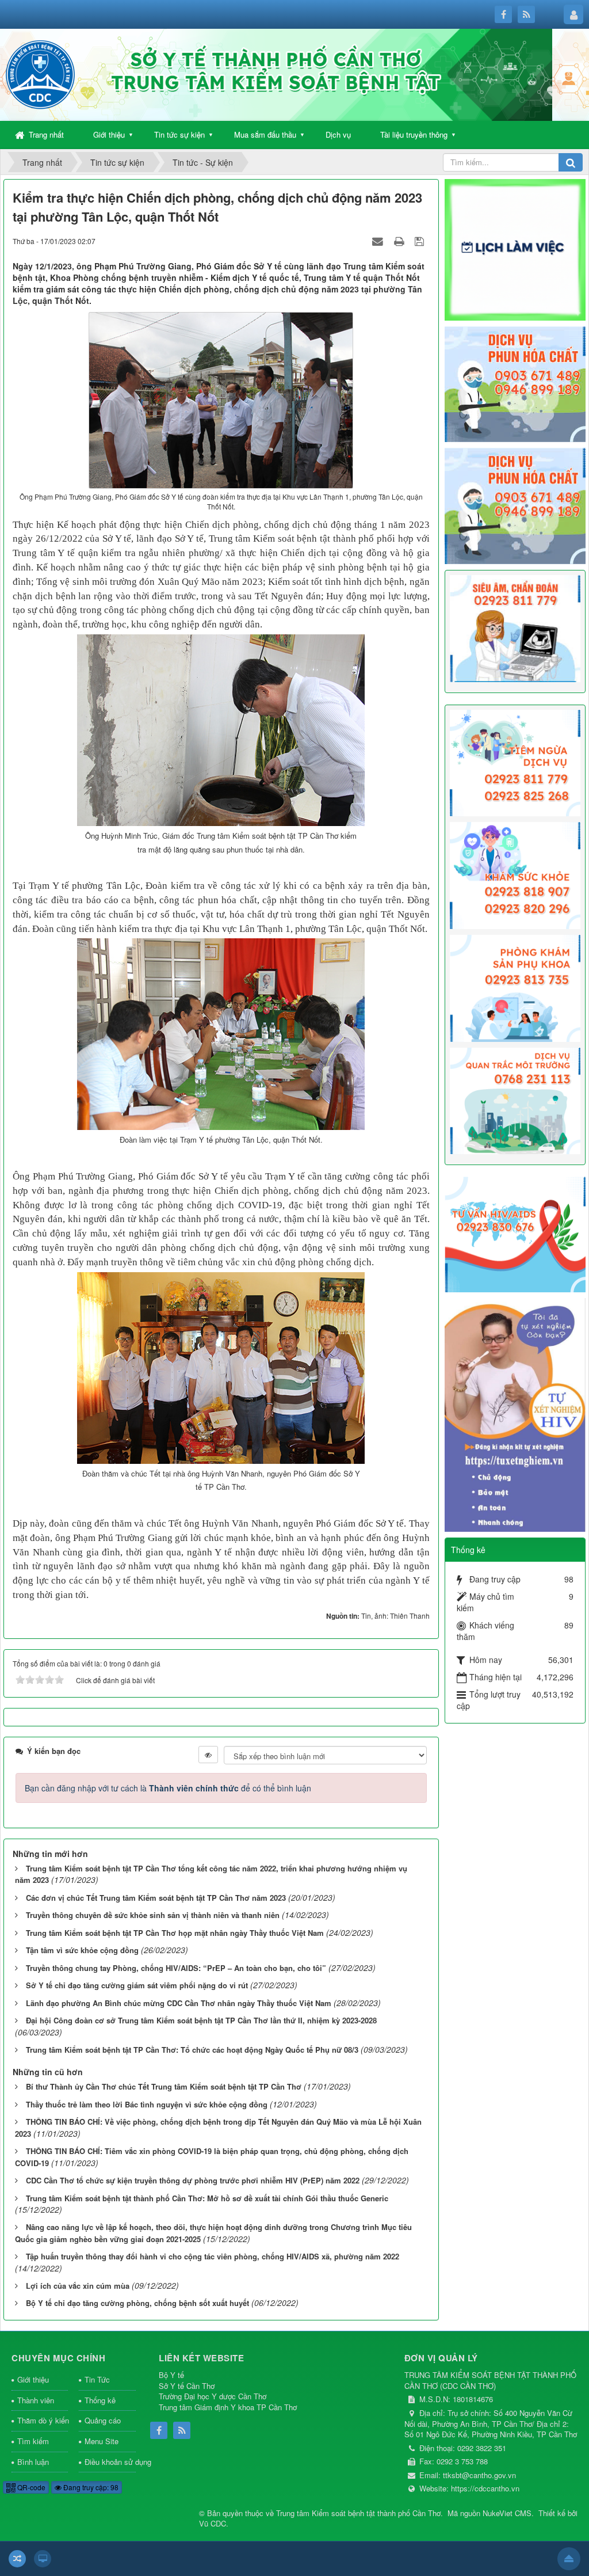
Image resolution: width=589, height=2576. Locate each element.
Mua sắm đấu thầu (265, 134)
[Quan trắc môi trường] (515, 1099)
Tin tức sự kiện (179, 134)
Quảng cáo (103, 2420)
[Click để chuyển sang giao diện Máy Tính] (43, 2559)
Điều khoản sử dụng (110, 2462)
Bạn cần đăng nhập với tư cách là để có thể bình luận (168, 1788)
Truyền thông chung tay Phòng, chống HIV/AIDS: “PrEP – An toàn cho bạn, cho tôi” (176, 1968)
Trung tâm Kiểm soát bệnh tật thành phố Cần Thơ (358, 2513)
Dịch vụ (338, 134)
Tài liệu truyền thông (414, 134)
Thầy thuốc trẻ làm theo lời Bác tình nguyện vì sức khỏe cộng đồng (147, 2104)
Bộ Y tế (171, 2375)
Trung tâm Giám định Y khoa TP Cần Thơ (228, 2407)
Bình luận (33, 2462)
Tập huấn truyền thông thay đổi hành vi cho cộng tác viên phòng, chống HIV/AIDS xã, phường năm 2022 (213, 2256)
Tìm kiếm (33, 2441)
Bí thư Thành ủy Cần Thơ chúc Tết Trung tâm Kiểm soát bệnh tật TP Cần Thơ (164, 2086)
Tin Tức (97, 2379)
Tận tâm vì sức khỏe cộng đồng (82, 1950)
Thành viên (36, 2400)
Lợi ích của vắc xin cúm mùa (78, 2286)
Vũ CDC (213, 2523)
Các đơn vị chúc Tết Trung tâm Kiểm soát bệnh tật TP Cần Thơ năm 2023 (156, 1898)
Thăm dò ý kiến (43, 2420)
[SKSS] (515, 987)
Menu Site (102, 2441)
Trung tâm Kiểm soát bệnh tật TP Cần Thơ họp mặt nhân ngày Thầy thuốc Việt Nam (175, 1933)
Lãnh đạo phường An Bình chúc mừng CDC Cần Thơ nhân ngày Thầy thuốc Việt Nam (179, 2003)
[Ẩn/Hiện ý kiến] (208, 1755)
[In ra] (400, 241)
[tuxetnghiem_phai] (515, 1414)
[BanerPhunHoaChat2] (515, 383)
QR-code (30, 2487)
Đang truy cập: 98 (90, 2487)
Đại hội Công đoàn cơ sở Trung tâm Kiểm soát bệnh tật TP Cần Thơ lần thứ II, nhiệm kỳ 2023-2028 (201, 2020)
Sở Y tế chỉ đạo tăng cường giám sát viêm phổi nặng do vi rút (137, 1985)
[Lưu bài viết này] (421, 241)
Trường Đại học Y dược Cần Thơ (213, 2396)
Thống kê (100, 2400)
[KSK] (515, 874)
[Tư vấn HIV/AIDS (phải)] (515, 1233)
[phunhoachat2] (515, 505)
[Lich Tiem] (515, 762)
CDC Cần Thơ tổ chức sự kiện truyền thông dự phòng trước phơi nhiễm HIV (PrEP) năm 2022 (193, 2180)
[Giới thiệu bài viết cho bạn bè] (379, 241)
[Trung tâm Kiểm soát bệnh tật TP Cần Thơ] (40, 74)
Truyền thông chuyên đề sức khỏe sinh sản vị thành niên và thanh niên (153, 1915)
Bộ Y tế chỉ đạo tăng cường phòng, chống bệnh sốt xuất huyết (137, 2303)
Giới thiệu (109, 134)
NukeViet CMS (507, 2513)
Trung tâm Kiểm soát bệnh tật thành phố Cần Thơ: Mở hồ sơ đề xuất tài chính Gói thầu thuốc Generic (207, 2198)
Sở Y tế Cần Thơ (187, 2386)
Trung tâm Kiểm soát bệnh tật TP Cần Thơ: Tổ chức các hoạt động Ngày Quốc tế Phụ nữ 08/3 (192, 2050)
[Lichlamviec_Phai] (515, 249)
